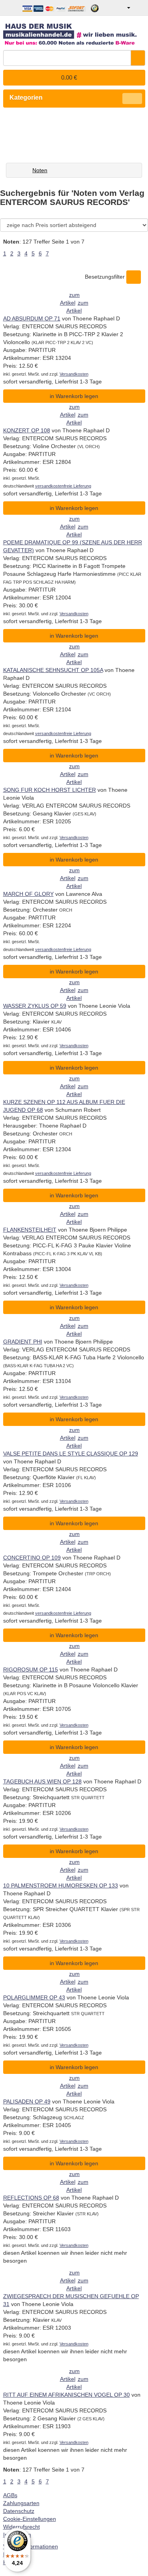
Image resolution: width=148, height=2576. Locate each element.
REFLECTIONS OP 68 (31, 2198)
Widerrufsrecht (22, 2527)
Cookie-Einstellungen (30, 2519)
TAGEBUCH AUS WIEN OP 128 (42, 1781)
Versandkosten (74, 374)
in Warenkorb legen (74, 396)
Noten (40, 170)
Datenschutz (19, 2511)
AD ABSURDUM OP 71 (32, 318)
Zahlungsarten (21, 2503)
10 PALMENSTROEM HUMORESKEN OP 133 (61, 1885)
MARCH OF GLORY (28, 894)
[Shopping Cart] (139, 8)
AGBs (10, 2495)
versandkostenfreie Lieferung (63, 486)
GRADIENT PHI (23, 1342)
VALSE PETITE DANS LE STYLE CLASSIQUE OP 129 (71, 1454)
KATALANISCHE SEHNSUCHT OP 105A (53, 670)
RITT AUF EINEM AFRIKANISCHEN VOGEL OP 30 (67, 2395)
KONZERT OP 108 (27, 430)
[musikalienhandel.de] (74, 31)
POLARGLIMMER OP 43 (34, 1997)
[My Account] (123, 8)
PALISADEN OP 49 (27, 2101)
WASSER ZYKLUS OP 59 (35, 1006)
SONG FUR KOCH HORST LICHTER (50, 790)
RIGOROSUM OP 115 (31, 1670)
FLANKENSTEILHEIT (30, 1230)
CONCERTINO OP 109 (32, 1558)
